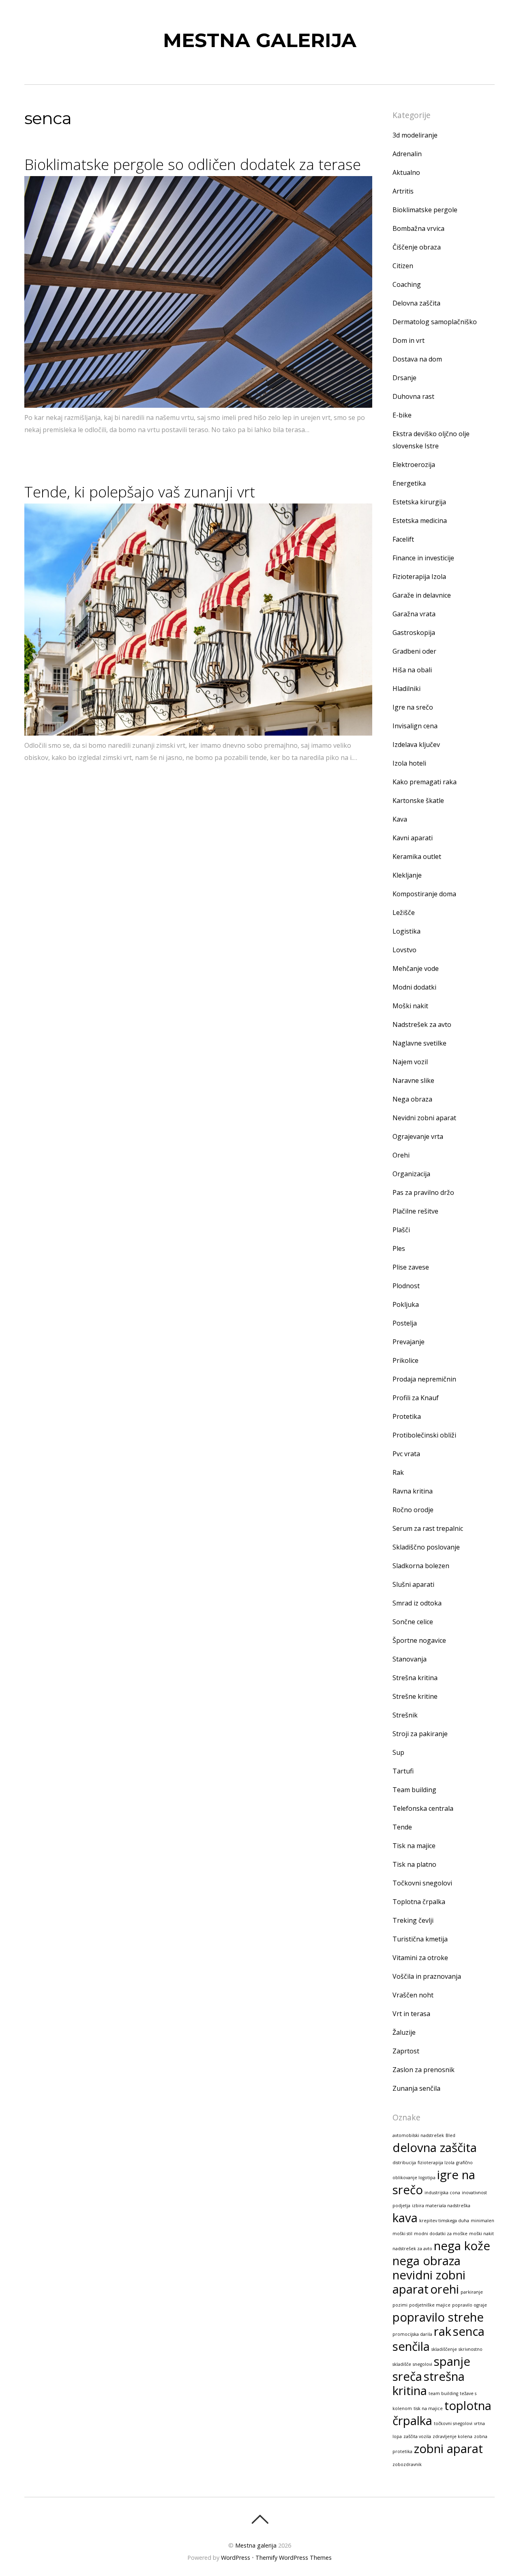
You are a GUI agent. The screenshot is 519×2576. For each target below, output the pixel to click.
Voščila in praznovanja (427, 1976)
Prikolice (405, 1360)
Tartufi (403, 1771)
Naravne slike (413, 1080)
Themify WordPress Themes (294, 2558)
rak (443, 2331)
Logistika (406, 931)
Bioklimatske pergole (425, 210)
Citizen (403, 266)
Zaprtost (406, 2051)
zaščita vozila (417, 2436)
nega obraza (427, 2261)
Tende (402, 1827)
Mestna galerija (256, 2545)
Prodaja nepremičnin (424, 1379)
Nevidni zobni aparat (424, 1118)
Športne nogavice (419, 1640)
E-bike (402, 415)
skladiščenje (444, 2349)
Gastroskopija (414, 633)
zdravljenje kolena (453, 2436)
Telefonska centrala (423, 1808)
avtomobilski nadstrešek (418, 2135)
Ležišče (404, 912)
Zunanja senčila (416, 2088)
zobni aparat (448, 2449)
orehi (445, 2289)
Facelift (403, 539)
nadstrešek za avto (412, 2249)
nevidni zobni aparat (429, 2282)
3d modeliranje (415, 135)
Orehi (401, 1155)
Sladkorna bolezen (421, 1566)
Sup (398, 1752)
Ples (399, 1248)
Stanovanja (410, 1659)
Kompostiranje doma (424, 894)
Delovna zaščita (416, 303)
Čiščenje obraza (417, 247)
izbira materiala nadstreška (441, 2206)
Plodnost (406, 1286)
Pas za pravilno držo (423, 1192)
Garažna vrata (414, 614)
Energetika (409, 483)
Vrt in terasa (411, 2014)
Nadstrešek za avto (422, 1024)
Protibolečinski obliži (424, 1435)
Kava (400, 819)
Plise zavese (411, 1267)
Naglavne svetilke (419, 1043)
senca (469, 2331)
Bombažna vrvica (418, 228)
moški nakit (481, 2234)
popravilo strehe (438, 2317)
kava (405, 2218)
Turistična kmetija (420, 1939)
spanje (452, 2361)
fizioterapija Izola (436, 2163)
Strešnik (405, 1715)
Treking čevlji (413, 1920)
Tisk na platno (414, 1864)
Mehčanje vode (416, 968)
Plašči (401, 1230)
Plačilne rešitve (415, 1211)
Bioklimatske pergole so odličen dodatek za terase (193, 164)
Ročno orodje (413, 1510)
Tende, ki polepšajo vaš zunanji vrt (140, 492)
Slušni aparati (413, 1584)
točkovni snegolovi (453, 2423)
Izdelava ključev (416, 745)
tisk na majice (428, 2408)
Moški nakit (410, 1006)
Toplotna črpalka (419, 1902)
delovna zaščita (435, 2148)
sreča (407, 2376)
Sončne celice (413, 1622)
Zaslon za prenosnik (424, 2070)
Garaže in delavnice (422, 595)
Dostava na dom (417, 359)
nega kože (462, 2246)
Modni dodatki (414, 987)
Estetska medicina (420, 521)
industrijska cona (442, 2193)
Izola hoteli (409, 763)
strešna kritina (429, 2383)
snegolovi (422, 2364)
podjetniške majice (430, 2305)
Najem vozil (410, 1062)
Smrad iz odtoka (417, 1603)
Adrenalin (407, 154)
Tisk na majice (414, 1846)
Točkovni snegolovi (422, 1883)
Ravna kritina (413, 1491)
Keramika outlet (417, 857)
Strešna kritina (415, 1678)
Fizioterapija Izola (419, 577)
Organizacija (411, 1174)
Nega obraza (412, 1099)
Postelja (405, 1323)
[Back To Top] (260, 2519)
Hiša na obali (412, 670)
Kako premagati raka (425, 782)
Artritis (403, 191)
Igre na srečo (413, 707)
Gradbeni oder (414, 651)
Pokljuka (406, 1304)
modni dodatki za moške (441, 2234)
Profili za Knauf (416, 1398)
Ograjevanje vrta (418, 1136)
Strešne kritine (415, 1696)
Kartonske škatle (418, 801)
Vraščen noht (413, 1995)
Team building (414, 1790)
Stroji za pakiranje (420, 1734)
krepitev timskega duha (444, 2221)
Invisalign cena (415, 726)
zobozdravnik (407, 2464)
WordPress (236, 2558)
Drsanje (404, 378)
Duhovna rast (413, 396)
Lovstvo (404, 950)
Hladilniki (406, 689)
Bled (450, 2135)
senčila (411, 2346)
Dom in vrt (409, 340)
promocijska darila (412, 2334)
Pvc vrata (406, 1454)
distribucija (404, 2163)
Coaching (407, 284)
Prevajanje (409, 1342)
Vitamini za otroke (420, 1958)
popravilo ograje (470, 2305)
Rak (398, 1472)
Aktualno (406, 172)
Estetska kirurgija (419, 502)
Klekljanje (407, 875)
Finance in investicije (423, 558)
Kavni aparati (413, 838)
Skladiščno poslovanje (426, 1547)
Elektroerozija (414, 465)
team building (443, 2393)
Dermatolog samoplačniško (435, 322)
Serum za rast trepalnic (428, 1528)
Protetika (407, 1416)
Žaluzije (404, 2032)
